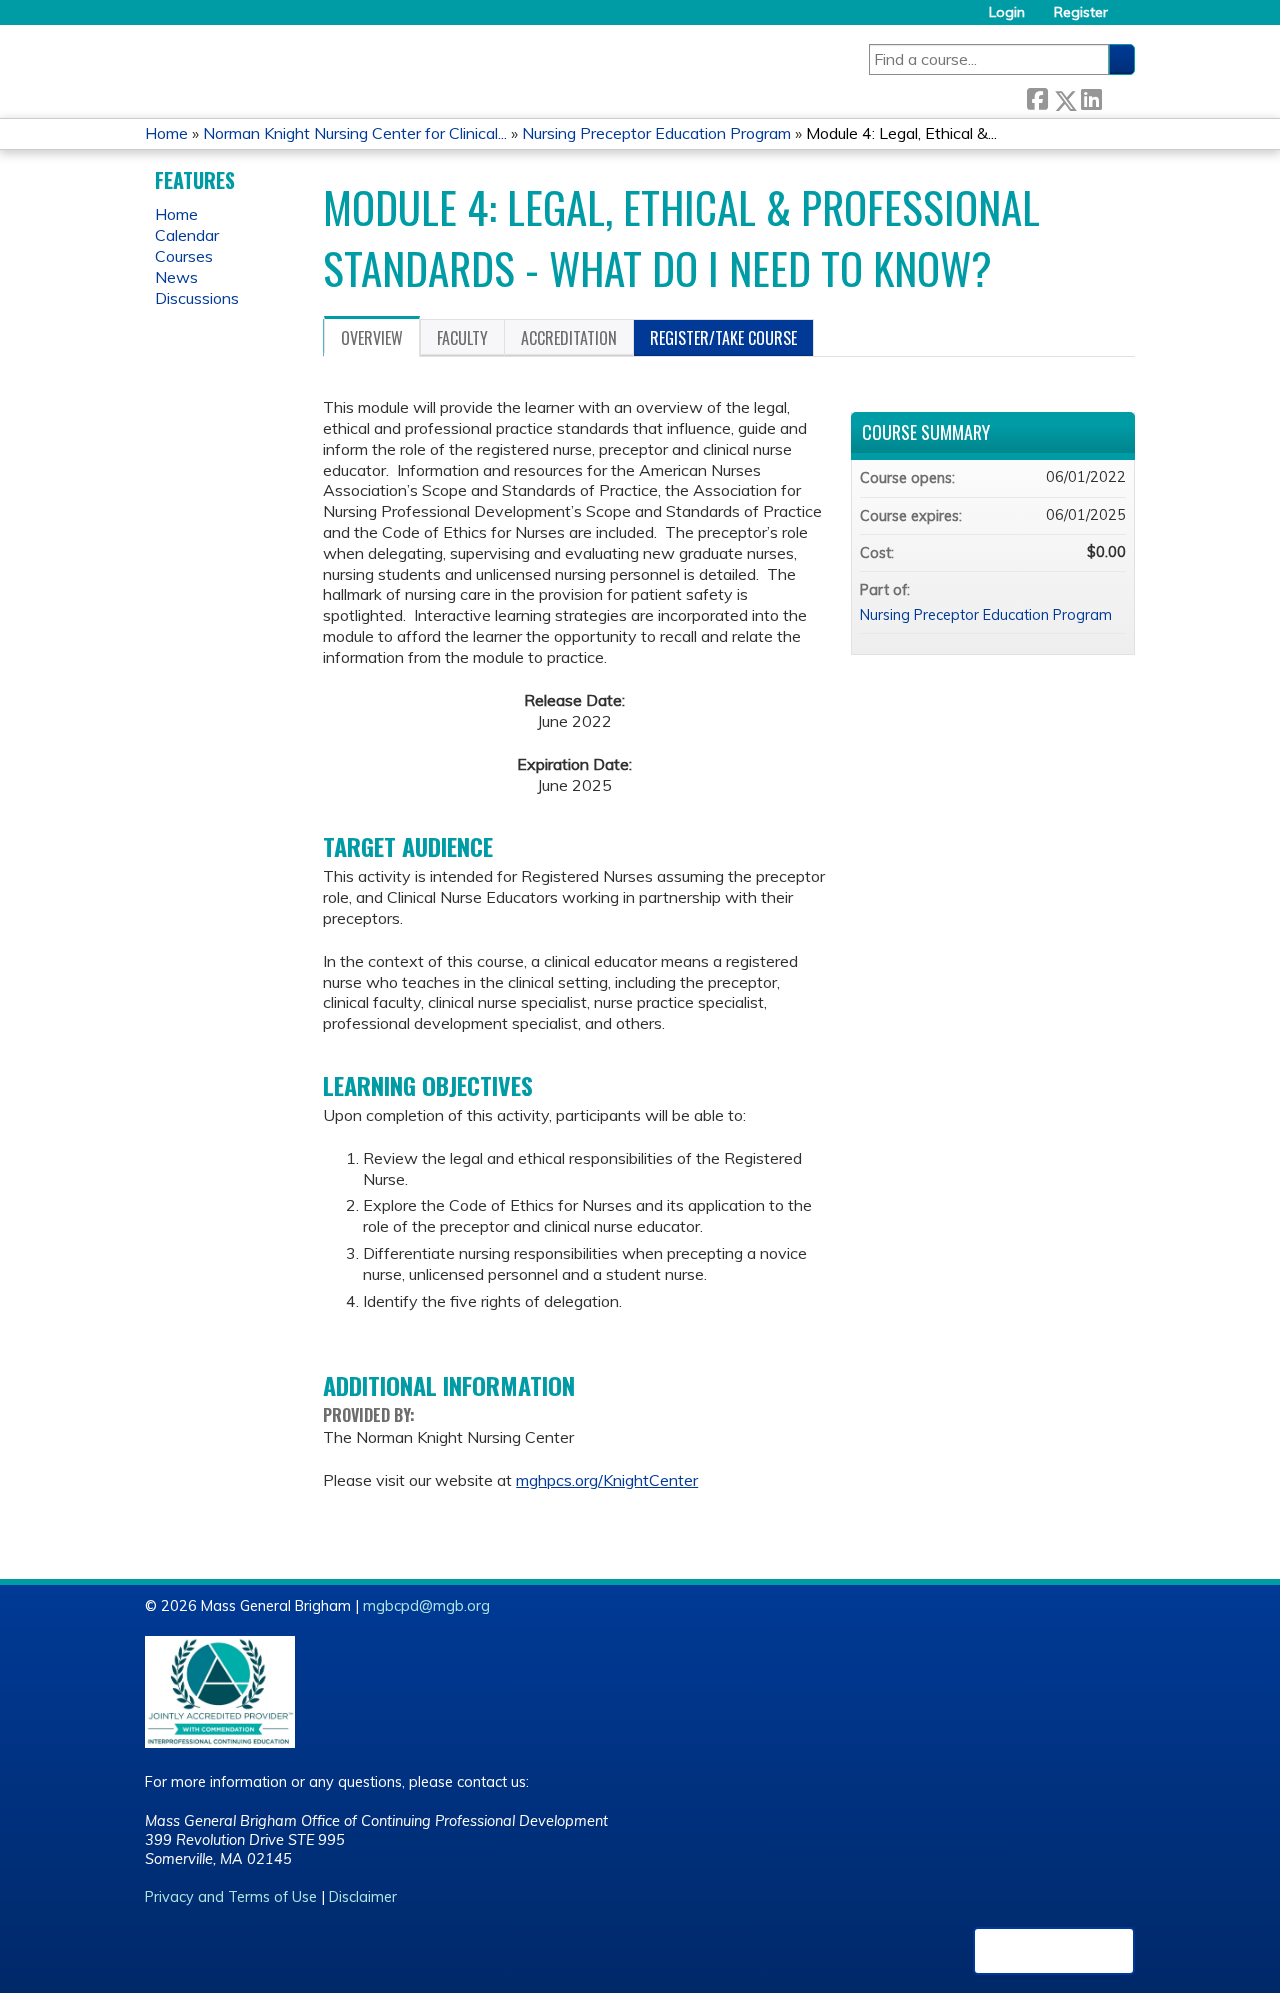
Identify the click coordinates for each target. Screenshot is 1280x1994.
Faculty (462, 338)
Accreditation (569, 338)
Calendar (187, 235)
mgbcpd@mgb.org (426, 1606)
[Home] (462, 65)
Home (166, 133)
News (176, 277)
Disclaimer (363, 1897)
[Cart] (1129, 19)
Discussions (197, 298)
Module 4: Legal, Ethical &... (901, 133)
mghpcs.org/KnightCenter (607, 1480)
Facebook (1037, 96)
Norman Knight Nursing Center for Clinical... (355, 133)
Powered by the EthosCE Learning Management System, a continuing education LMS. (1054, 1951)
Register (1081, 12)
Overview (372, 338)
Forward (1118, 96)
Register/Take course (723, 338)
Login (1007, 12)
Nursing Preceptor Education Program (656, 133)
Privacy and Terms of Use (231, 1897)
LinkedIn (1091, 96)
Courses (184, 256)
